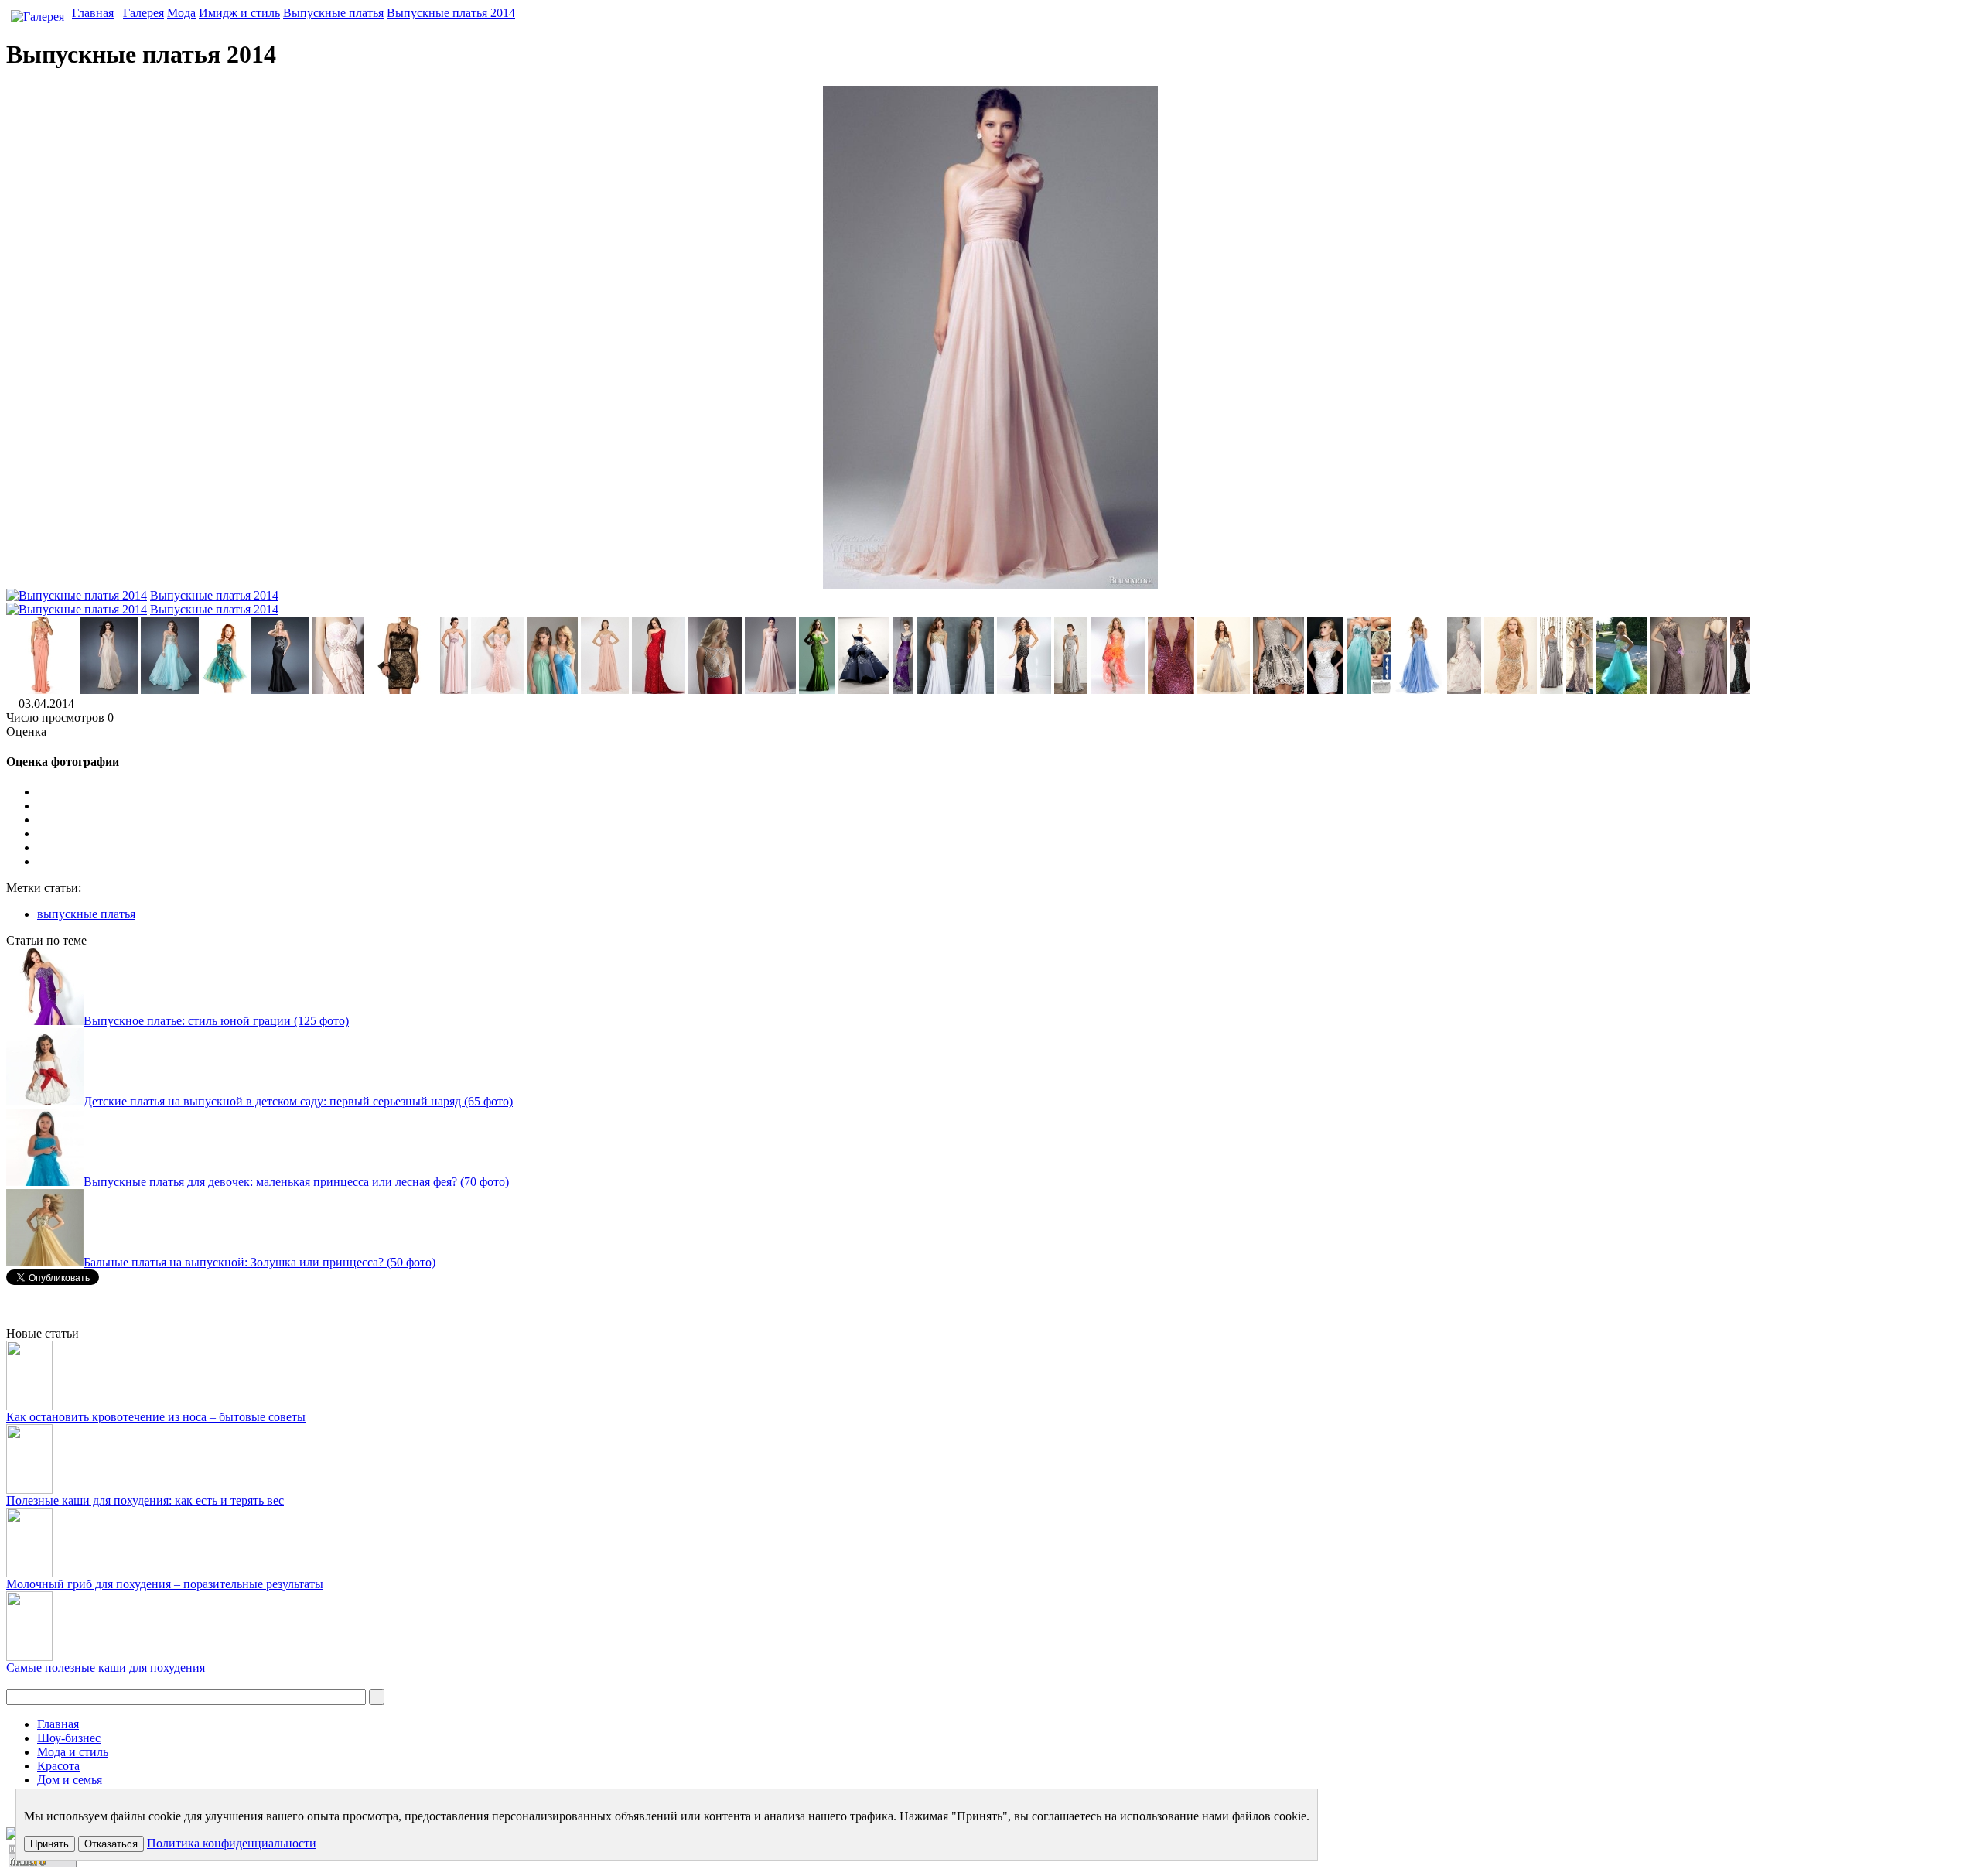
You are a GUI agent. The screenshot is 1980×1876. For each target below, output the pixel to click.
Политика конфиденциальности (232, 1843)
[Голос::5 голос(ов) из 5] (1005, 862)
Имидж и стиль (239, 13)
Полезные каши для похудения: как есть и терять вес (145, 1500)
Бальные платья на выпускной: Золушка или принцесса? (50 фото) (259, 1262)
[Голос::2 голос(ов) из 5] (1005, 820)
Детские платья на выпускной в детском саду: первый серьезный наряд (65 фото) (298, 1101)
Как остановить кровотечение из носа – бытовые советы (156, 1417)
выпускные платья (86, 914)
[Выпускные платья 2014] (41, 690)
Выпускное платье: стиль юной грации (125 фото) (216, 1021)
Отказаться (111, 1844)
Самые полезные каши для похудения (106, 1668)
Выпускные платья (333, 13)
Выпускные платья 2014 (451, 13)
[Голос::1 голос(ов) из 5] (1005, 806)
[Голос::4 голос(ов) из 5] (1005, 848)
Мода (181, 13)
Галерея (143, 13)
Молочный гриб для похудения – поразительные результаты (165, 1584)
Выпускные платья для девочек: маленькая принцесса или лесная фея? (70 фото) (296, 1182)
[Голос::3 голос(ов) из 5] (1005, 834)
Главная (93, 13)
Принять (49, 1844)
